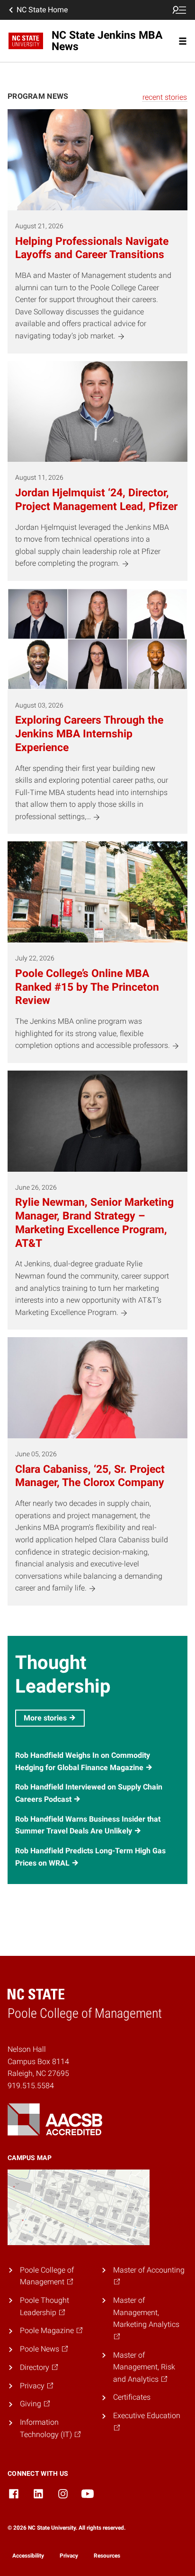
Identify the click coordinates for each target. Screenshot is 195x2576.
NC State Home (42, 10)
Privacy (69, 2556)
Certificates (132, 2397)
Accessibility (28, 2556)
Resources (107, 2556)
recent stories (165, 97)
